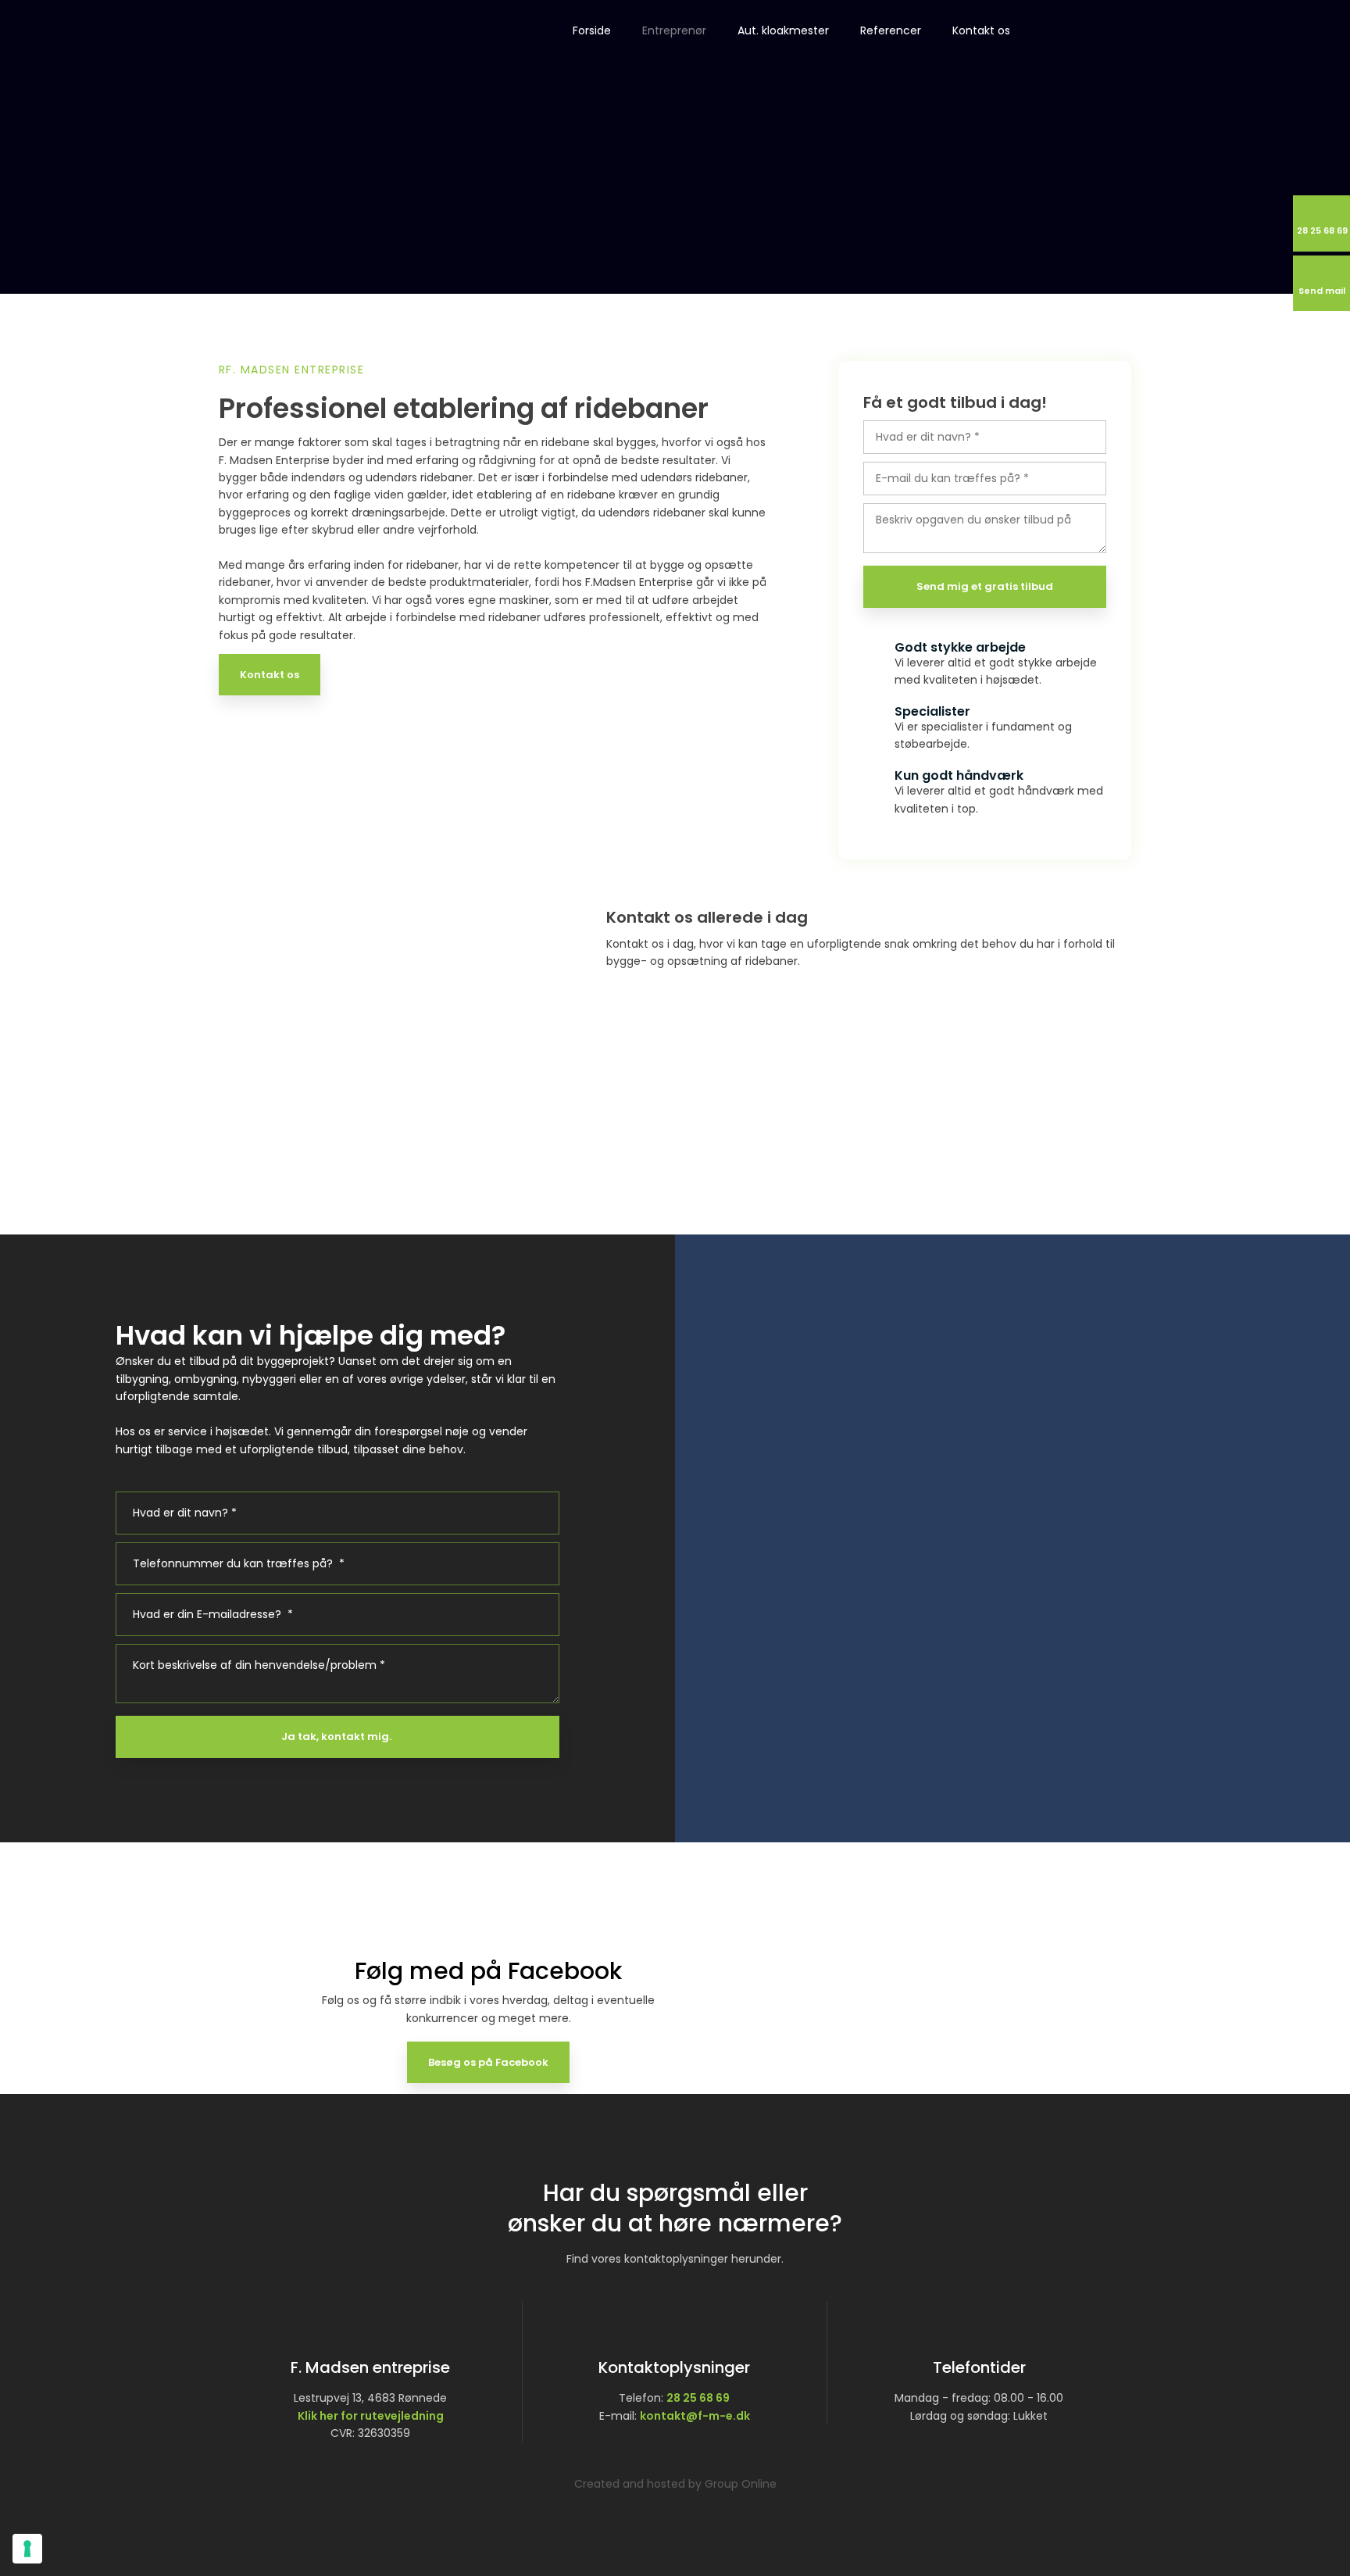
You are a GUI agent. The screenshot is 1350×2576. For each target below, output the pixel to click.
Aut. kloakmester (783, 30)
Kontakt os (981, 30)
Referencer (891, 30)
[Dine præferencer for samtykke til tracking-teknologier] (27, 2549)
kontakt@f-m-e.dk (695, 2416)
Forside (592, 30)
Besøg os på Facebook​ (488, 2062)
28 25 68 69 (698, 2398)
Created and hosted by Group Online (675, 2484)
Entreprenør (674, 30)
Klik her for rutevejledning (371, 2416)
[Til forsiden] (291, 46)
